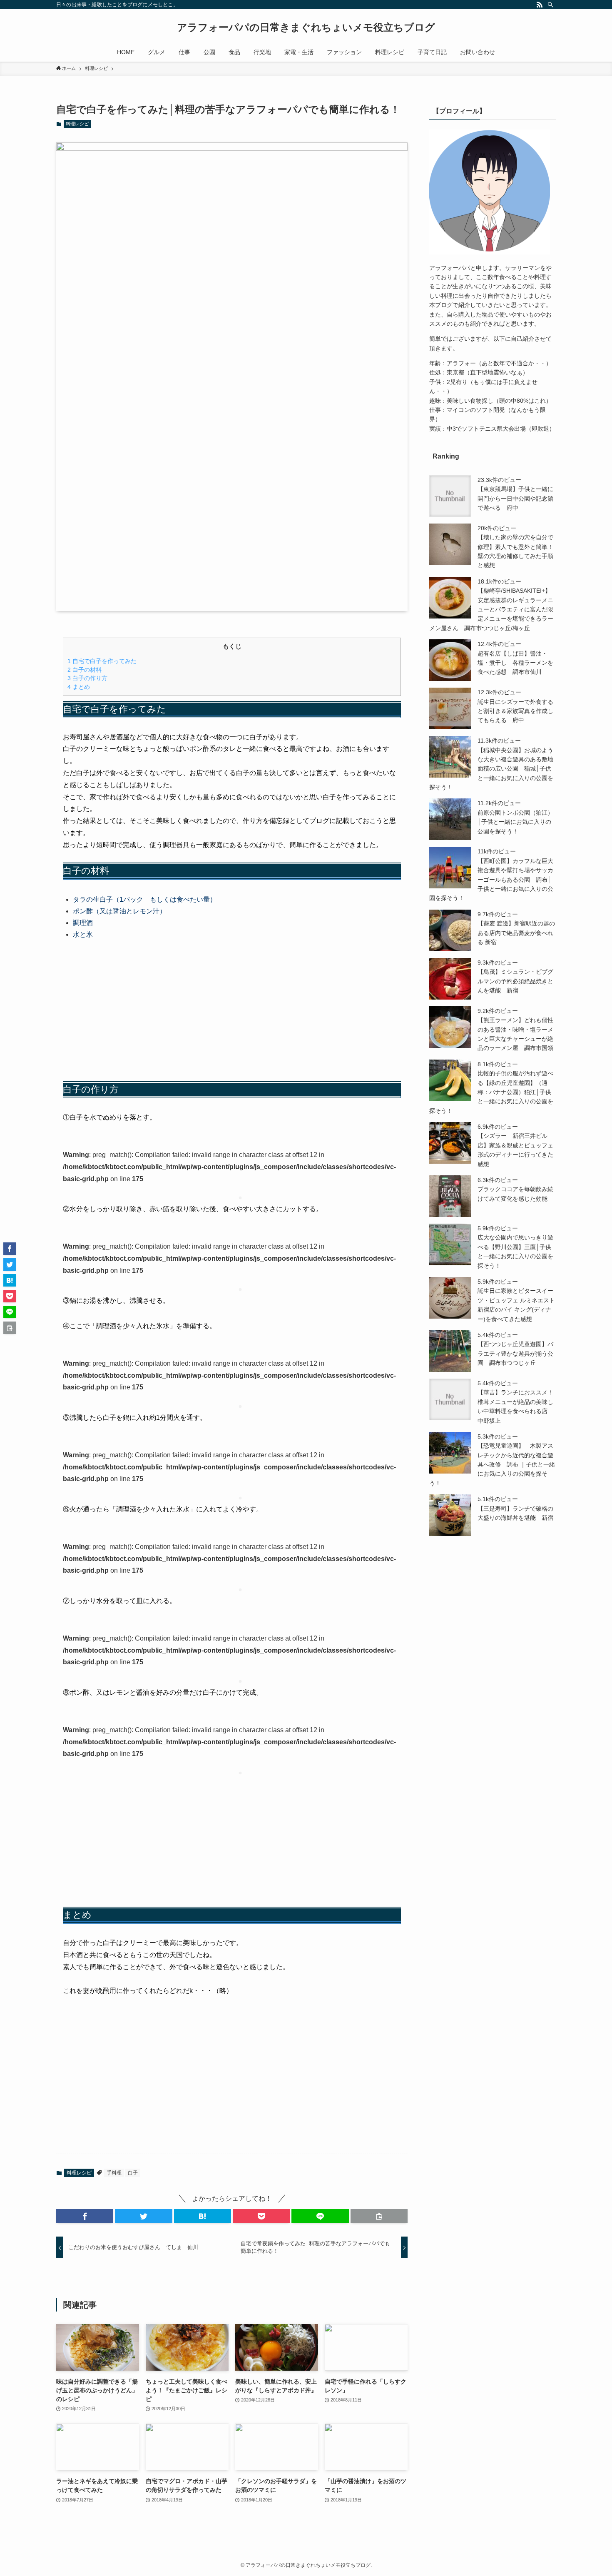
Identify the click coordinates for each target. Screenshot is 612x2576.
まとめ (79, 687)
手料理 (114, 2173)
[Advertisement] (232, 1011)
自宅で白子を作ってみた (102, 661)
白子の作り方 (87, 678)
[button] (85, 2216)
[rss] (540, 5)
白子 (133, 2173)
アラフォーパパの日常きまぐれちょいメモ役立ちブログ (306, 27)
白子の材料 (85, 670)
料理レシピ (77, 124)
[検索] (550, 5)
